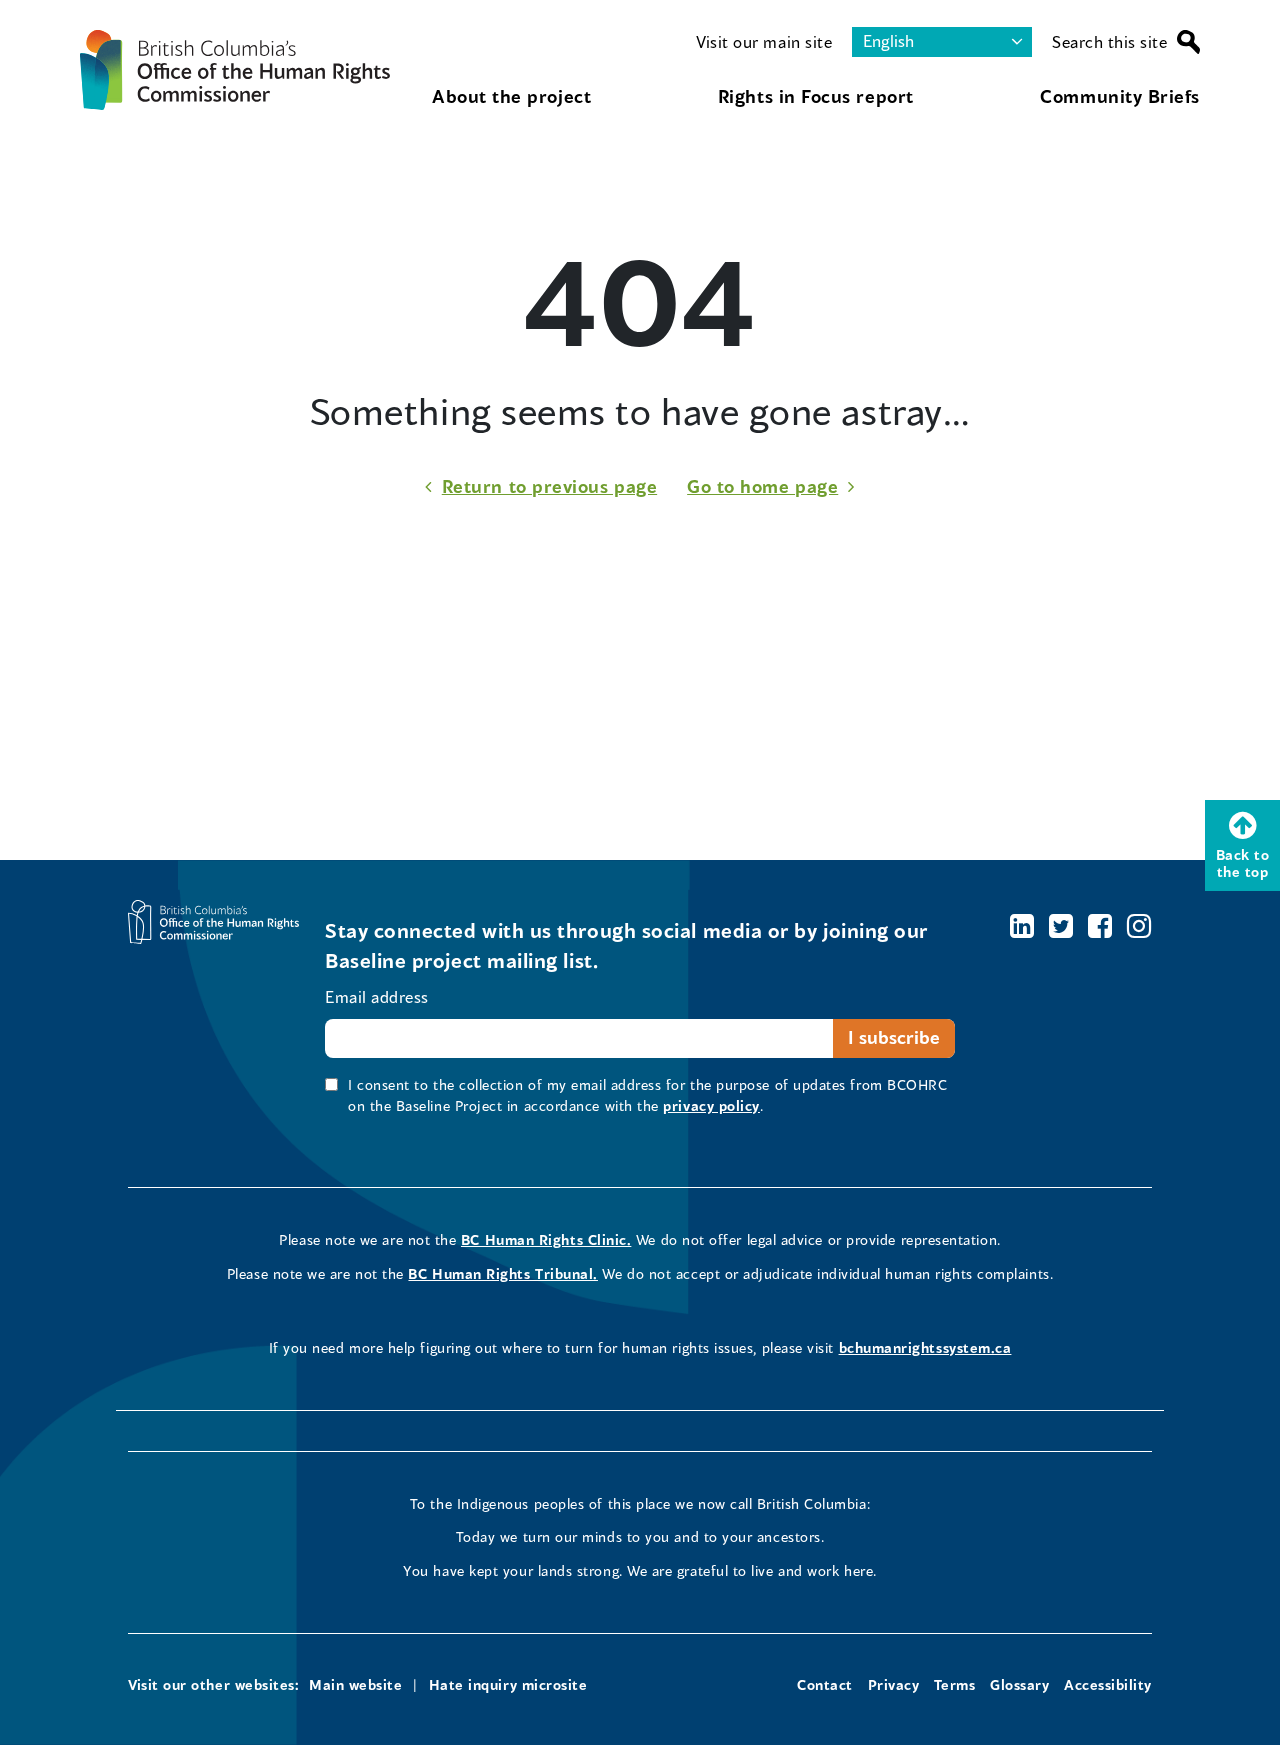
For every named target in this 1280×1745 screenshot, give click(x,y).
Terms (955, 1684)
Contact (825, 1684)
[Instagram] (1139, 925)
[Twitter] (1061, 925)
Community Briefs (1120, 96)
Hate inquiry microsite (508, 1684)
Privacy (894, 1684)
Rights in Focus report (816, 96)
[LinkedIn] (1022, 925)
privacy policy (711, 1105)
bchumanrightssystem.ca (925, 1347)
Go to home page (762, 486)
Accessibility (1108, 1684)
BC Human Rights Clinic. (546, 1239)
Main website (355, 1684)
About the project (511, 96)
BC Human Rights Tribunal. (503, 1273)
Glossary (1019, 1684)
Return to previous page (549, 486)
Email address (377, 996)
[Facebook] (1100, 925)
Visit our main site (764, 41)
